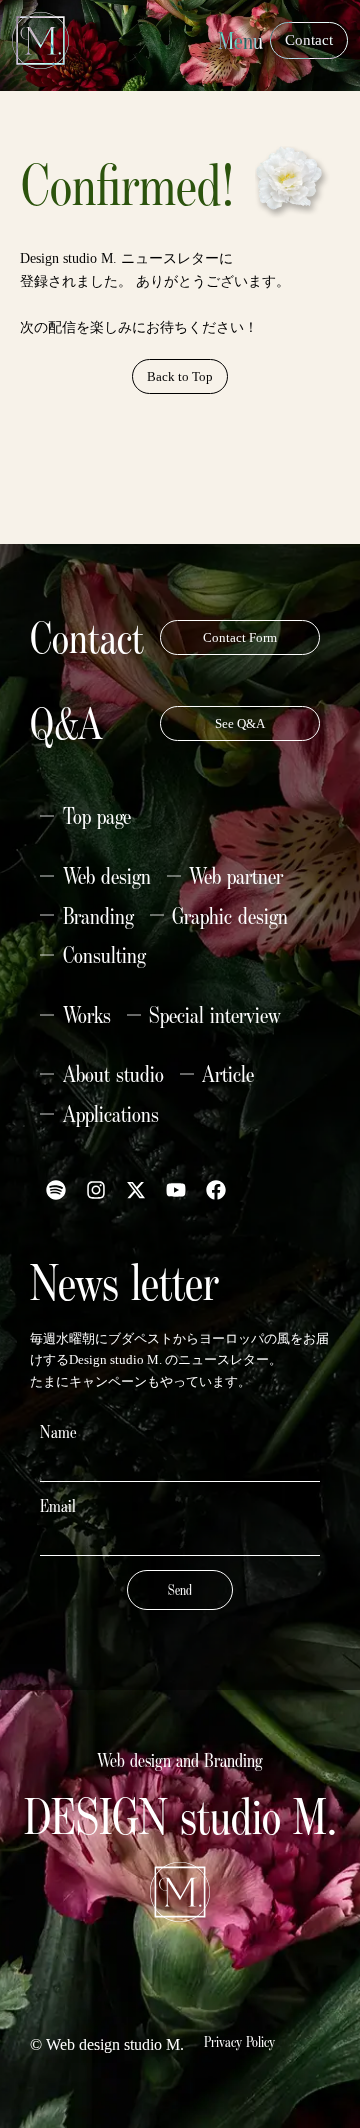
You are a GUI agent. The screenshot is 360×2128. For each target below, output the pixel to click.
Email (58, 1506)
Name (58, 1432)
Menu (240, 40)
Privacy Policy (239, 2041)
